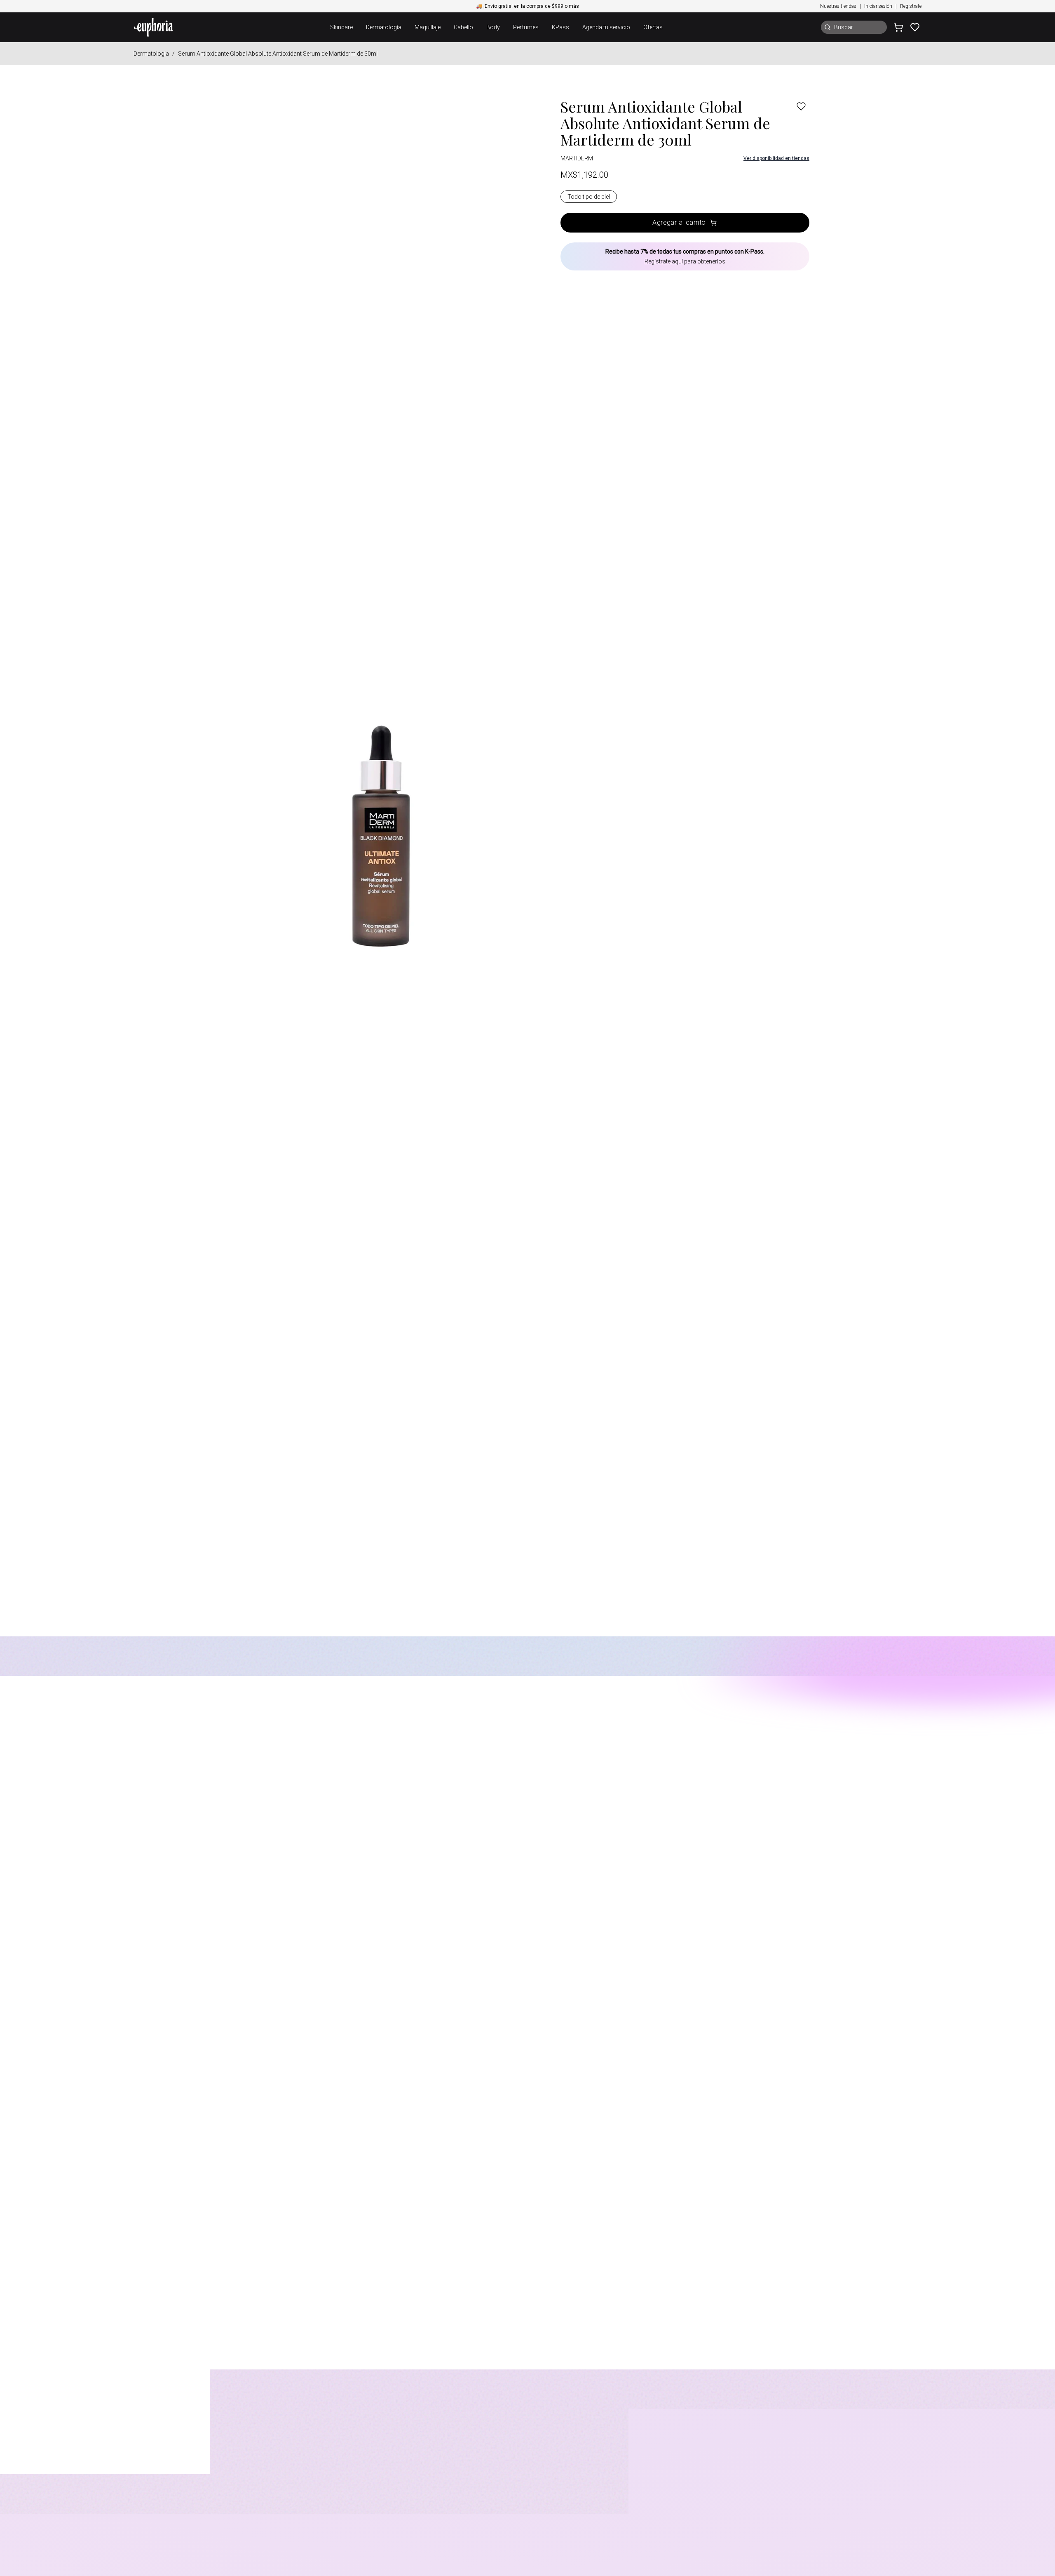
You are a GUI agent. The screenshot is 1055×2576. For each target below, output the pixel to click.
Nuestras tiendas (838, 6)
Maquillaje (428, 27)
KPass (560, 27)
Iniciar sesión (878, 6)
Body (493, 27)
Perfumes (526, 27)
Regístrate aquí (664, 261)
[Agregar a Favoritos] (801, 106)
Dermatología (384, 27)
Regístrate (911, 6)
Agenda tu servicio (606, 27)
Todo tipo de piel (589, 197)
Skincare (341, 27)
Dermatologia (151, 54)
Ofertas (653, 27)
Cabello (463, 27)
